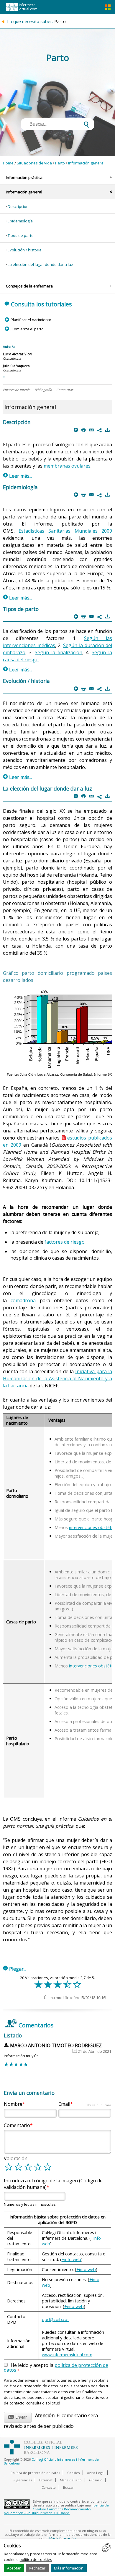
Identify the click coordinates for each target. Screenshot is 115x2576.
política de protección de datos (56, 2367)
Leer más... (18, 476)
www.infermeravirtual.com (67, 2355)
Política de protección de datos (35, 2473)
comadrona (23, 1300)
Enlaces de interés (17, 390)
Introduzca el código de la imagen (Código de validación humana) (53, 2184)
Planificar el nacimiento (31, 320)
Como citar (65, 390)
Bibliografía (43, 390)
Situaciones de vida (34, 163)
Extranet (46, 2480)
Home (8, 163)
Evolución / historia (25, 250)
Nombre (13, 2104)
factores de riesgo (65, 1242)
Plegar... (15, 1969)
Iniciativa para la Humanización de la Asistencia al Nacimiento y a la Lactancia (58, 1379)
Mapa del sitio (71, 2480)
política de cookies (36, 2559)
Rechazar (37, 2568)
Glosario (96, 2480)
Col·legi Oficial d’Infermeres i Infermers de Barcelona (51, 2461)
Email (85, 2104)
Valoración (16, 2158)
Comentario (17, 2125)
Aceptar (14, 2568)
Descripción (18, 206)
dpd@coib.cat (55, 2319)
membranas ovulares (67, 466)
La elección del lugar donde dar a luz (40, 264)
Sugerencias (22, 2480)
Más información (69, 2568)
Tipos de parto (21, 235)
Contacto (49, 2487)
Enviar (17, 2416)
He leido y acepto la (56, 2368)
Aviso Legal (96, 2473)
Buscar (68, 2487)
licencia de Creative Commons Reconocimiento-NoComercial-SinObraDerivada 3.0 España (56, 2509)
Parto (60, 163)
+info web (71, 2259)
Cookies (73, 2473)
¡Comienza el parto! (27, 329)
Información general (86, 163)
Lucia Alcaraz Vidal (18, 354)
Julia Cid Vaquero (16, 366)
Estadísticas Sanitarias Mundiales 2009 (65, 531)
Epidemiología (20, 221)
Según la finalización (59, 652)
